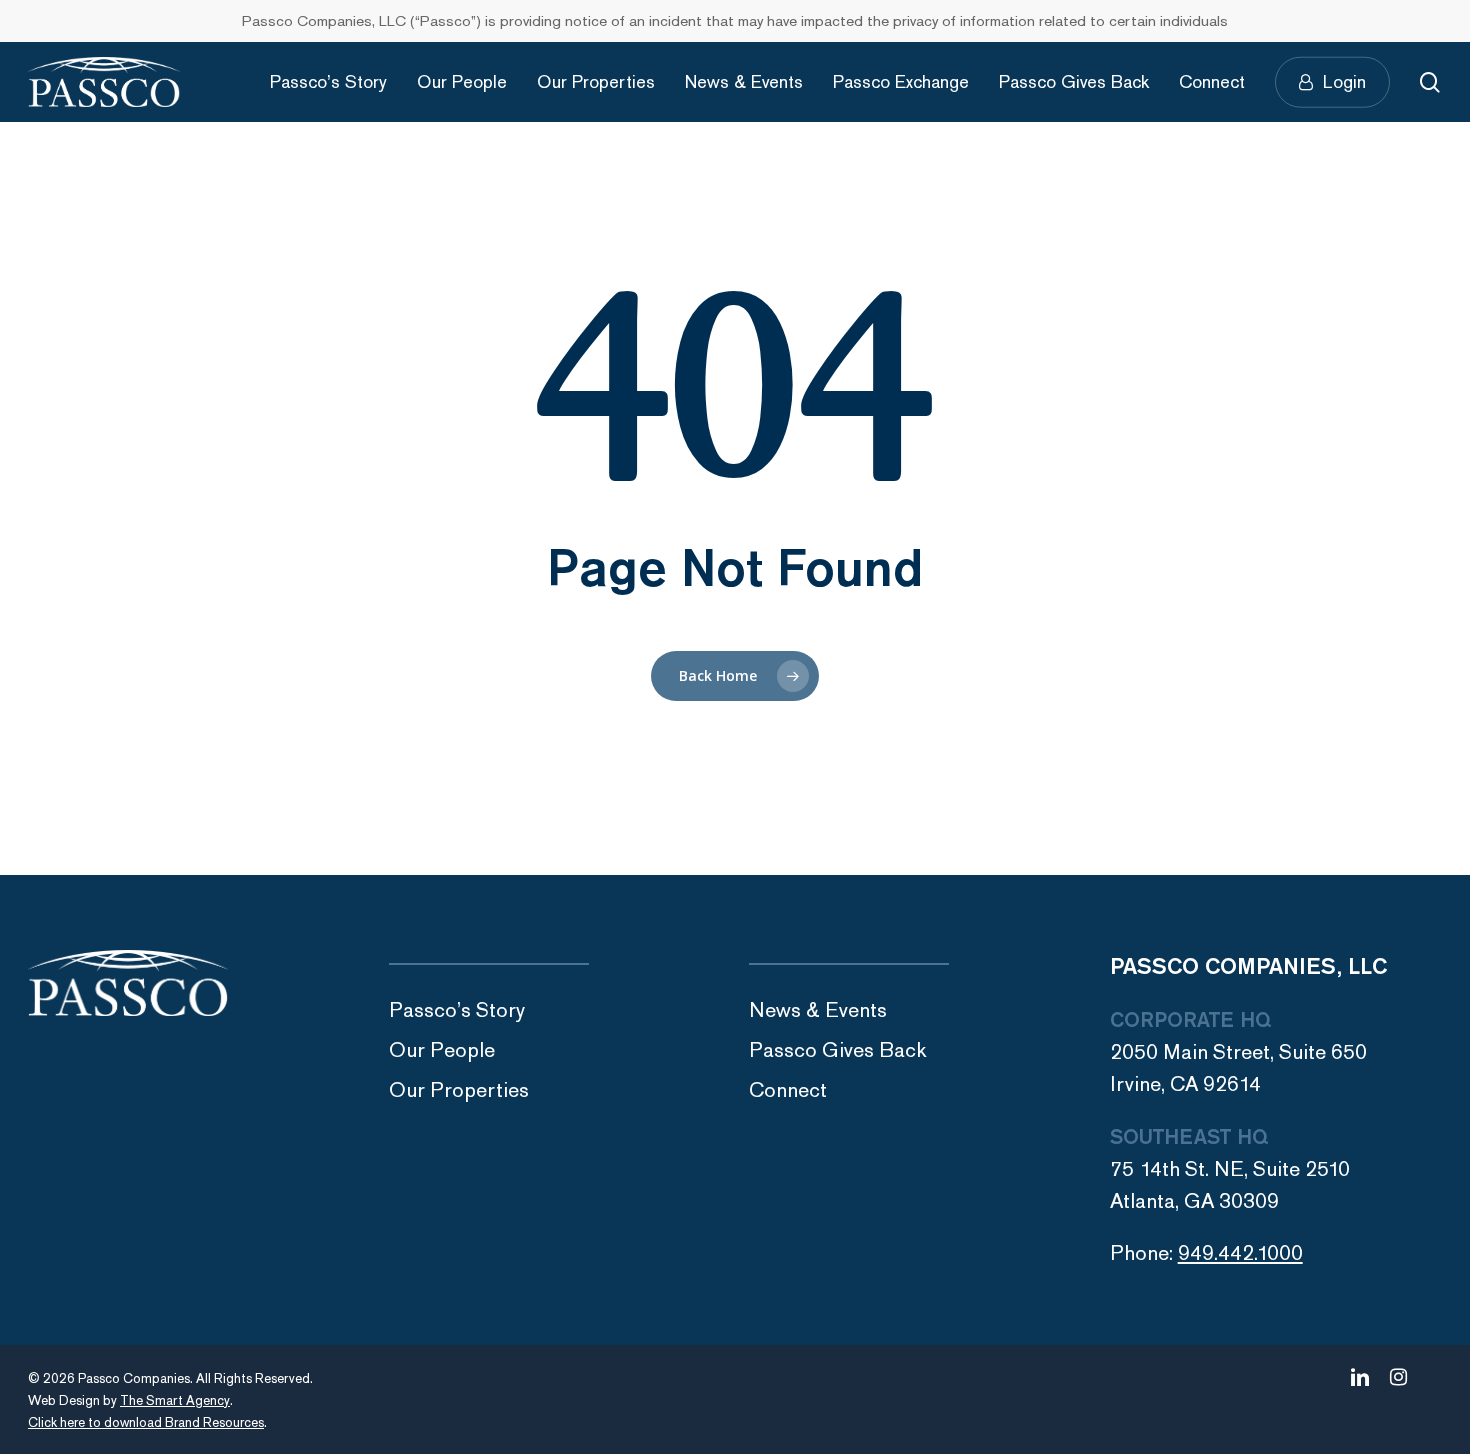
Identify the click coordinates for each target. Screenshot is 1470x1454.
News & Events (818, 1010)
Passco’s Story (457, 1010)
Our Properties (459, 1090)
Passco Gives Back (838, 1050)
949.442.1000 (1240, 1253)
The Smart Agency (175, 1401)
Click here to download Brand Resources (146, 1423)
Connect (788, 1090)
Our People (442, 1050)
